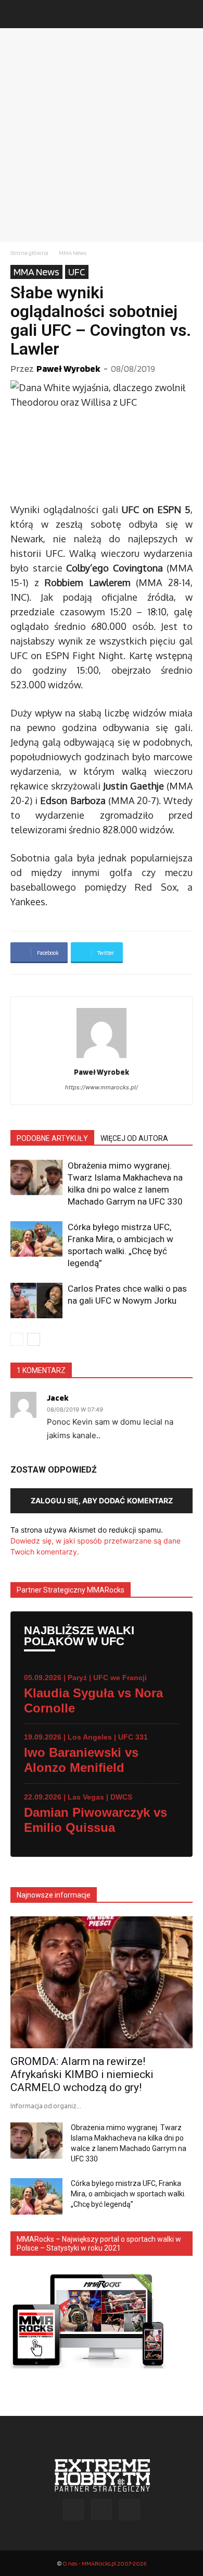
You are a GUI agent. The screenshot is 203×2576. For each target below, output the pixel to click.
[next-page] (34, 1339)
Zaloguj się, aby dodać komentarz (102, 1500)
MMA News (73, 253)
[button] (18, 14)
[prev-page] (17, 1339)
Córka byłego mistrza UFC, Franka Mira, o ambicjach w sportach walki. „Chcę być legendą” (128, 2194)
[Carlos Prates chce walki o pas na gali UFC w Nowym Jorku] (36, 1301)
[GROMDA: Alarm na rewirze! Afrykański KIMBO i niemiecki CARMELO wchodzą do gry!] (102, 1983)
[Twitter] (130, 2510)
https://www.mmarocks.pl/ (102, 1087)
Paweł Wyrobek (68, 368)
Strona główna (29, 253)
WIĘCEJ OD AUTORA (134, 1138)
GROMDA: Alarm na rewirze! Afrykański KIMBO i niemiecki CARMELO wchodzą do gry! (82, 2074)
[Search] (188, 14)
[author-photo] (102, 1058)
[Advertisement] (102, 135)
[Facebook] (73, 2510)
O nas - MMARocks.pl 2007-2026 (104, 2563)
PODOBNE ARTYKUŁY (52, 1138)
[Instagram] (102, 2509)
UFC (77, 272)
